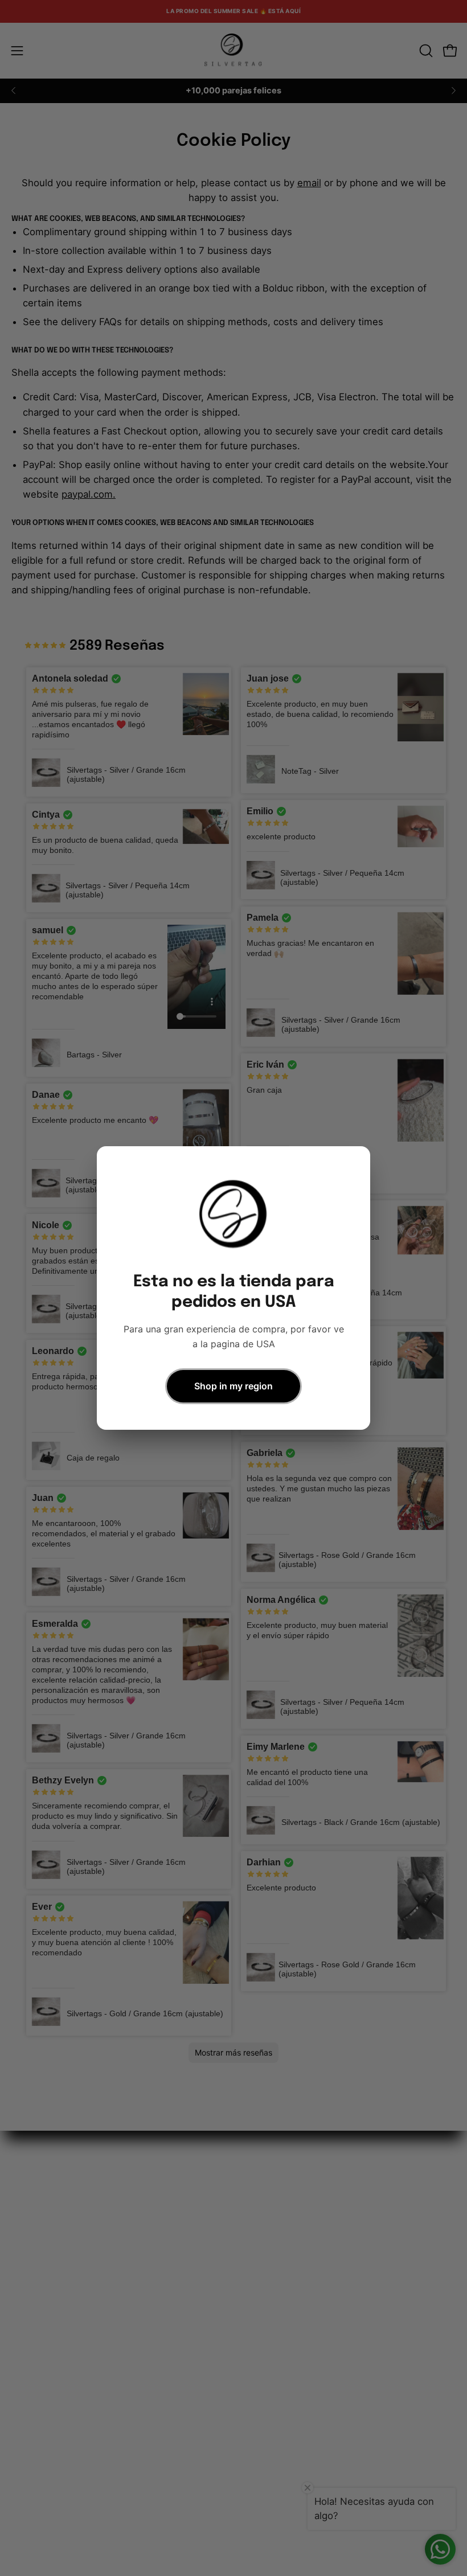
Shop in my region (233, 1386)
